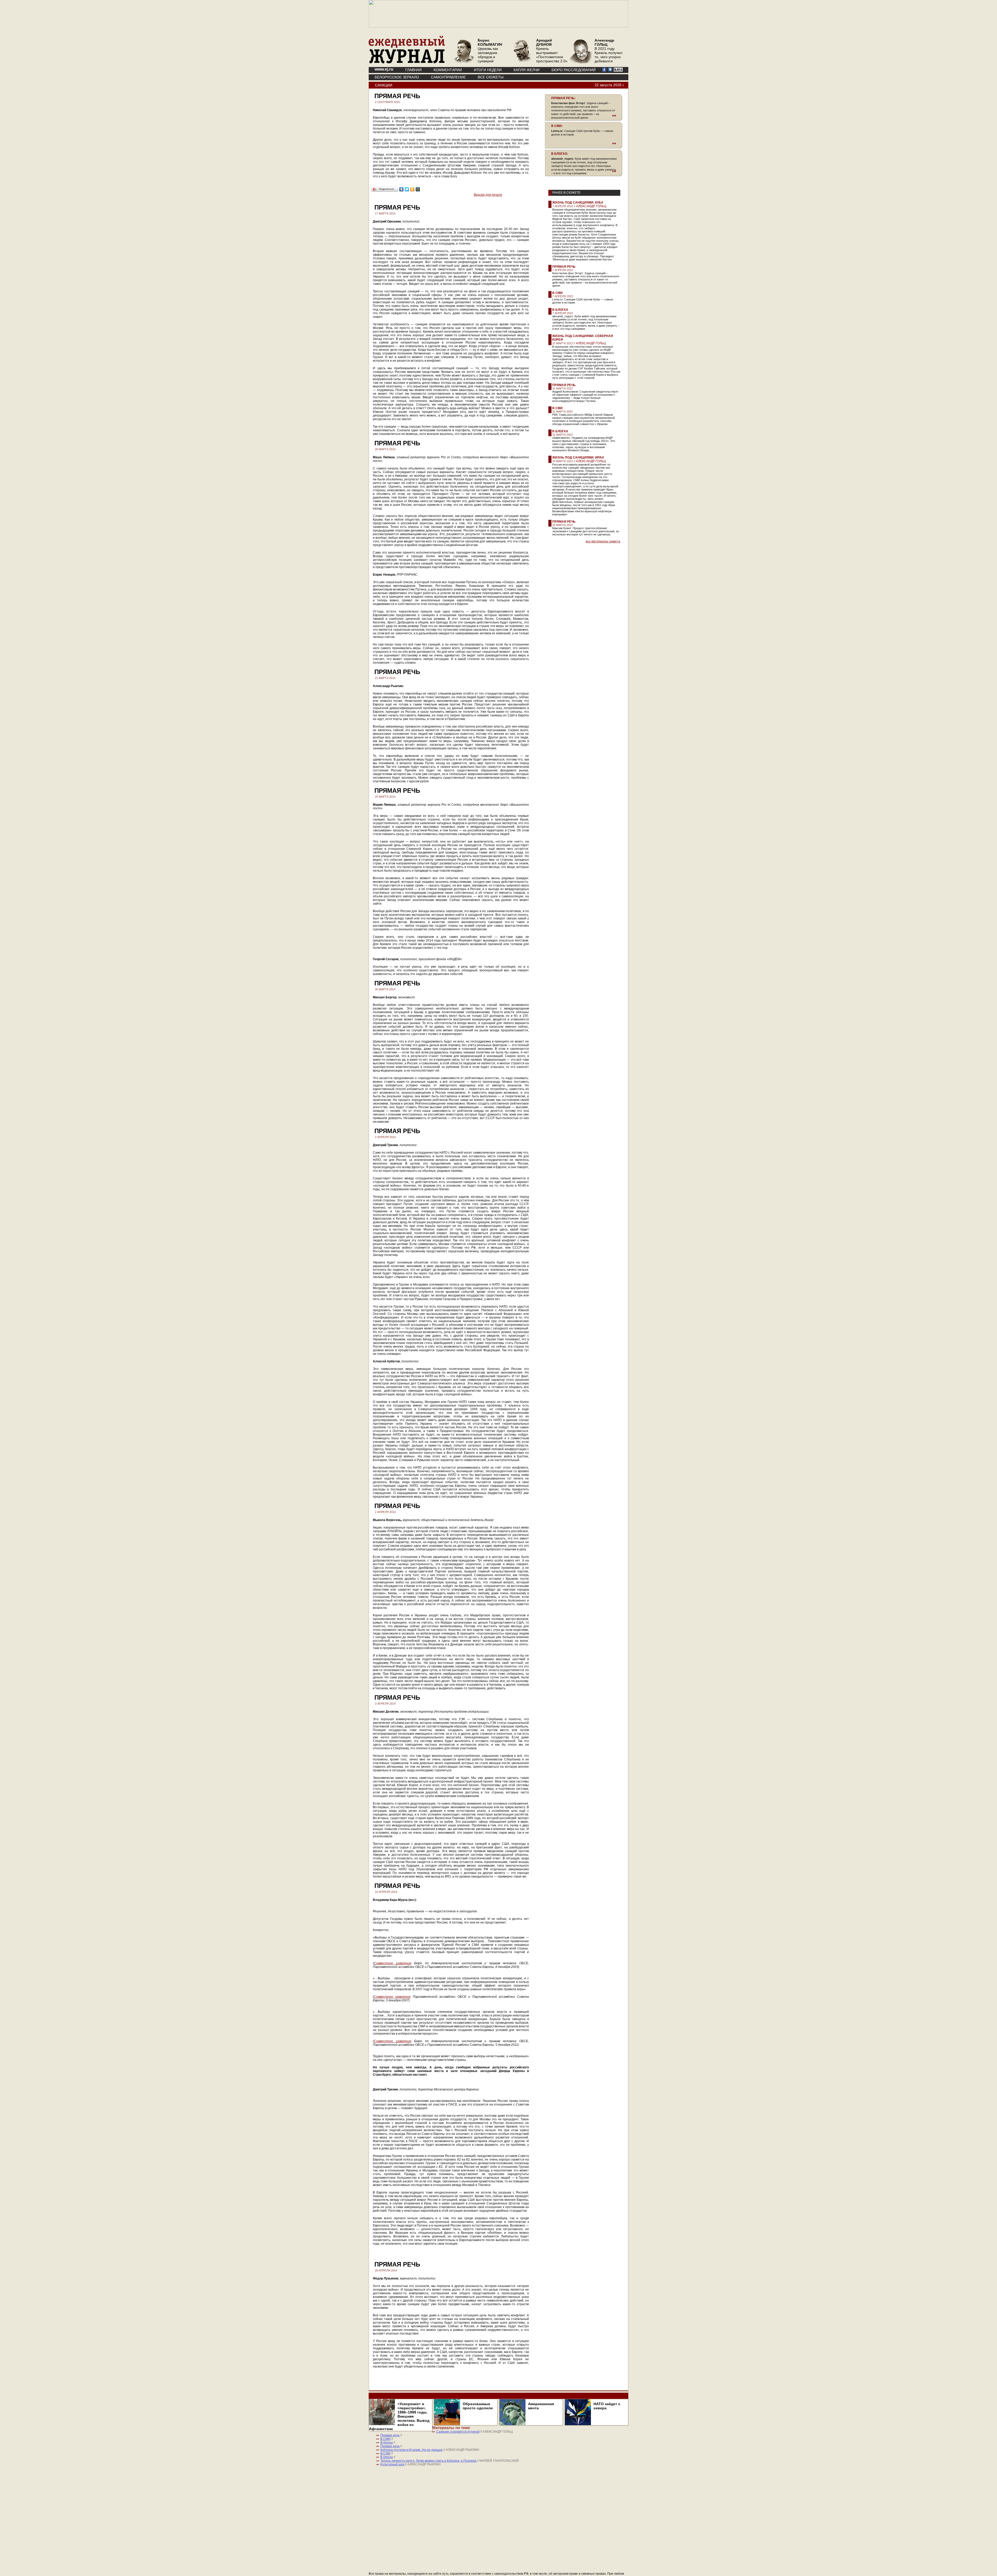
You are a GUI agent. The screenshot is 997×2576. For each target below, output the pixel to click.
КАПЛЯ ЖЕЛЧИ (527, 70)
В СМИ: (557, 126)
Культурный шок (392, 2464)
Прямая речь (564, 267)
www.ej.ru (384, 69)
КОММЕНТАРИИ (448, 70)
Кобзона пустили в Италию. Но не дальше (412, 2450)
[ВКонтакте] (402, 189)
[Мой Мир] (418, 189)
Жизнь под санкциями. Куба (578, 203)
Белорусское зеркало (397, 77)
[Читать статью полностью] (584, 116)
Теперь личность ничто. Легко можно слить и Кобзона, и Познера (428, 2461)
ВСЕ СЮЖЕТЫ (491, 77)
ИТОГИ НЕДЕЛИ (488, 70)
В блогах (560, 310)
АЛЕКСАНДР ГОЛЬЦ (591, 206)
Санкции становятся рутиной (458, 2432)
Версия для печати (488, 195)
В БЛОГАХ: (560, 154)
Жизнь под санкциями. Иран (578, 458)
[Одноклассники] (412, 189)
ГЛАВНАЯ (413, 70)
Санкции (384, 85)
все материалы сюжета (603, 541)
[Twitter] (407, 189)
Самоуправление (448, 77)
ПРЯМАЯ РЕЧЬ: (563, 98)
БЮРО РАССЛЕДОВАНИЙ (574, 70)
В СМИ (557, 293)
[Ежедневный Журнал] (407, 62)
